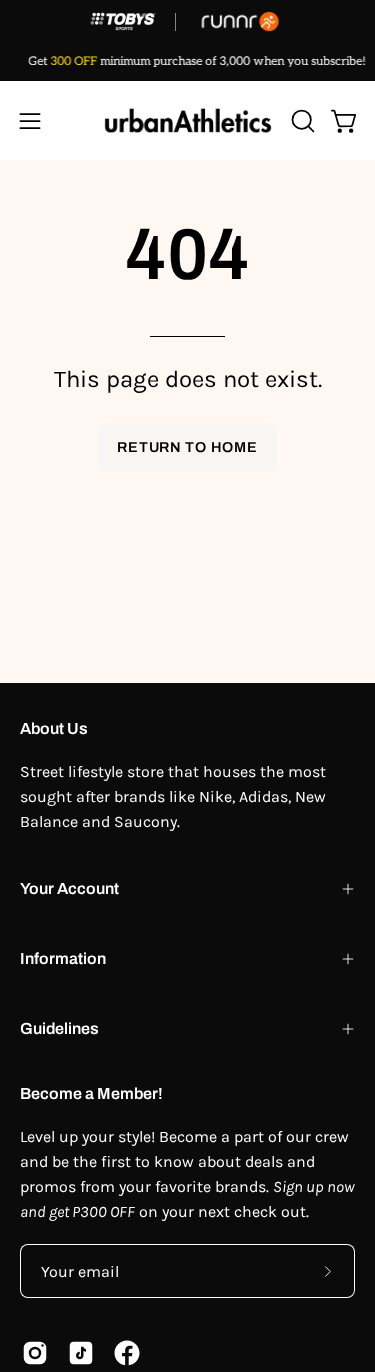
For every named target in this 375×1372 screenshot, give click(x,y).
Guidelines (59, 1028)
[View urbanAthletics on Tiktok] (81, 1353)
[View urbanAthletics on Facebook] (127, 1353)
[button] (301, 121)
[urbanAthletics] (188, 120)
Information (63, 958)
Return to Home (187, 447)
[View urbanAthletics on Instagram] (35, 1353)
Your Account (69, 888)
